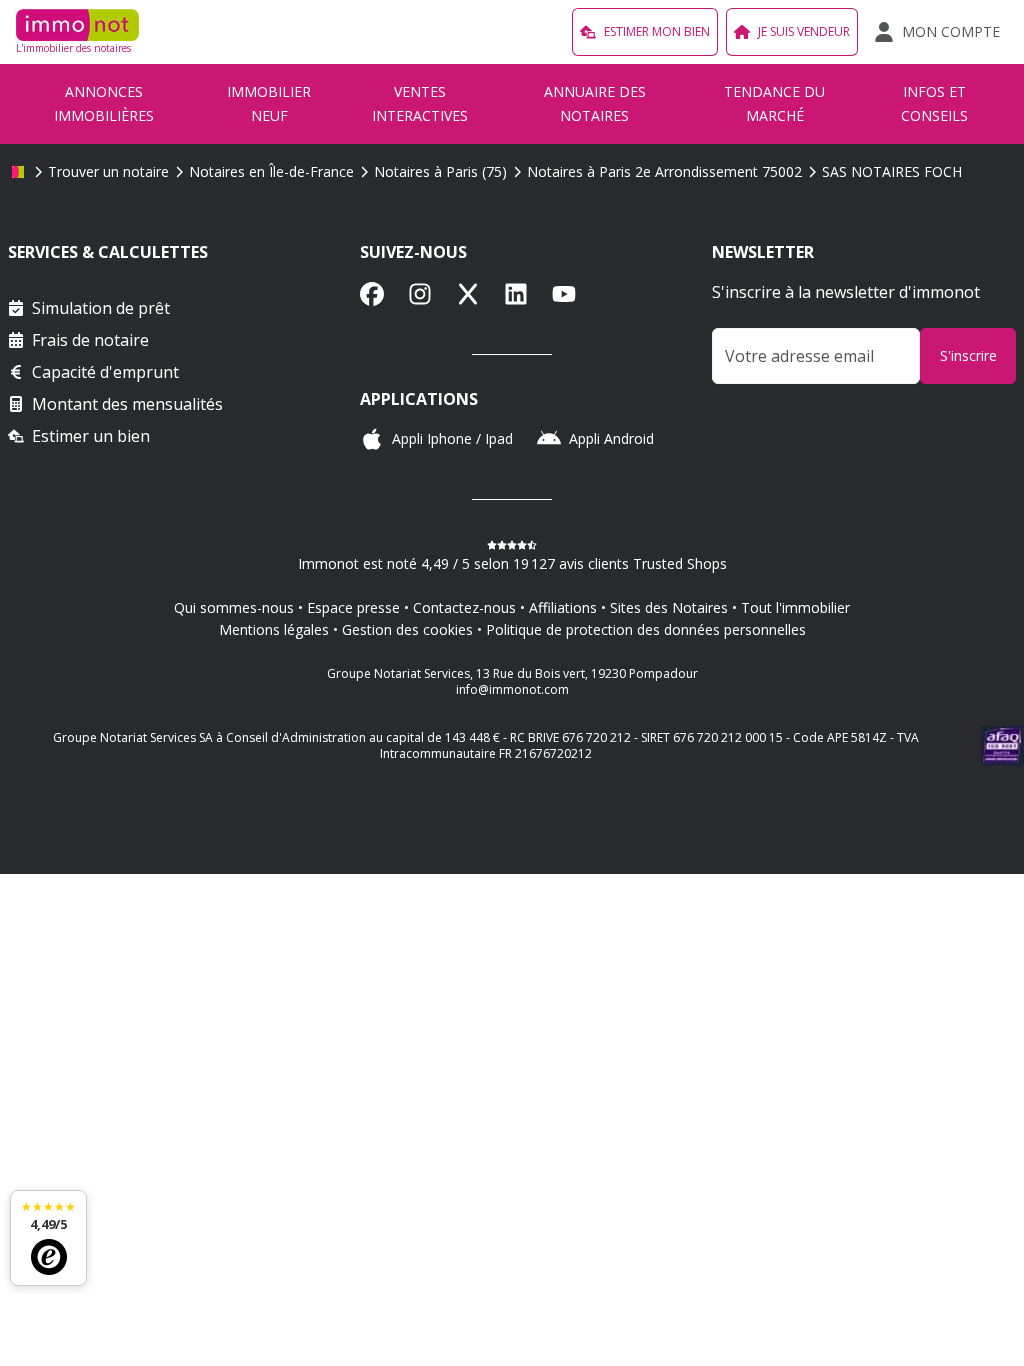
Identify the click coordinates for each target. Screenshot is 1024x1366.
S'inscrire (968, 355)
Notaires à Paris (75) (440, 171)
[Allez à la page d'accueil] (18, 172)
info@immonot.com (512, 689)
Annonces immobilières (104, 103)
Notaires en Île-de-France (271, 171)
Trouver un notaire (108, 171)
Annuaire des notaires (595, 103)
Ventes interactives (420, 103)
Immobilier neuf (269, 103)
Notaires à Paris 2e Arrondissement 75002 (664, 171)
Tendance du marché (774, 103)
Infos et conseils (934, 103)
